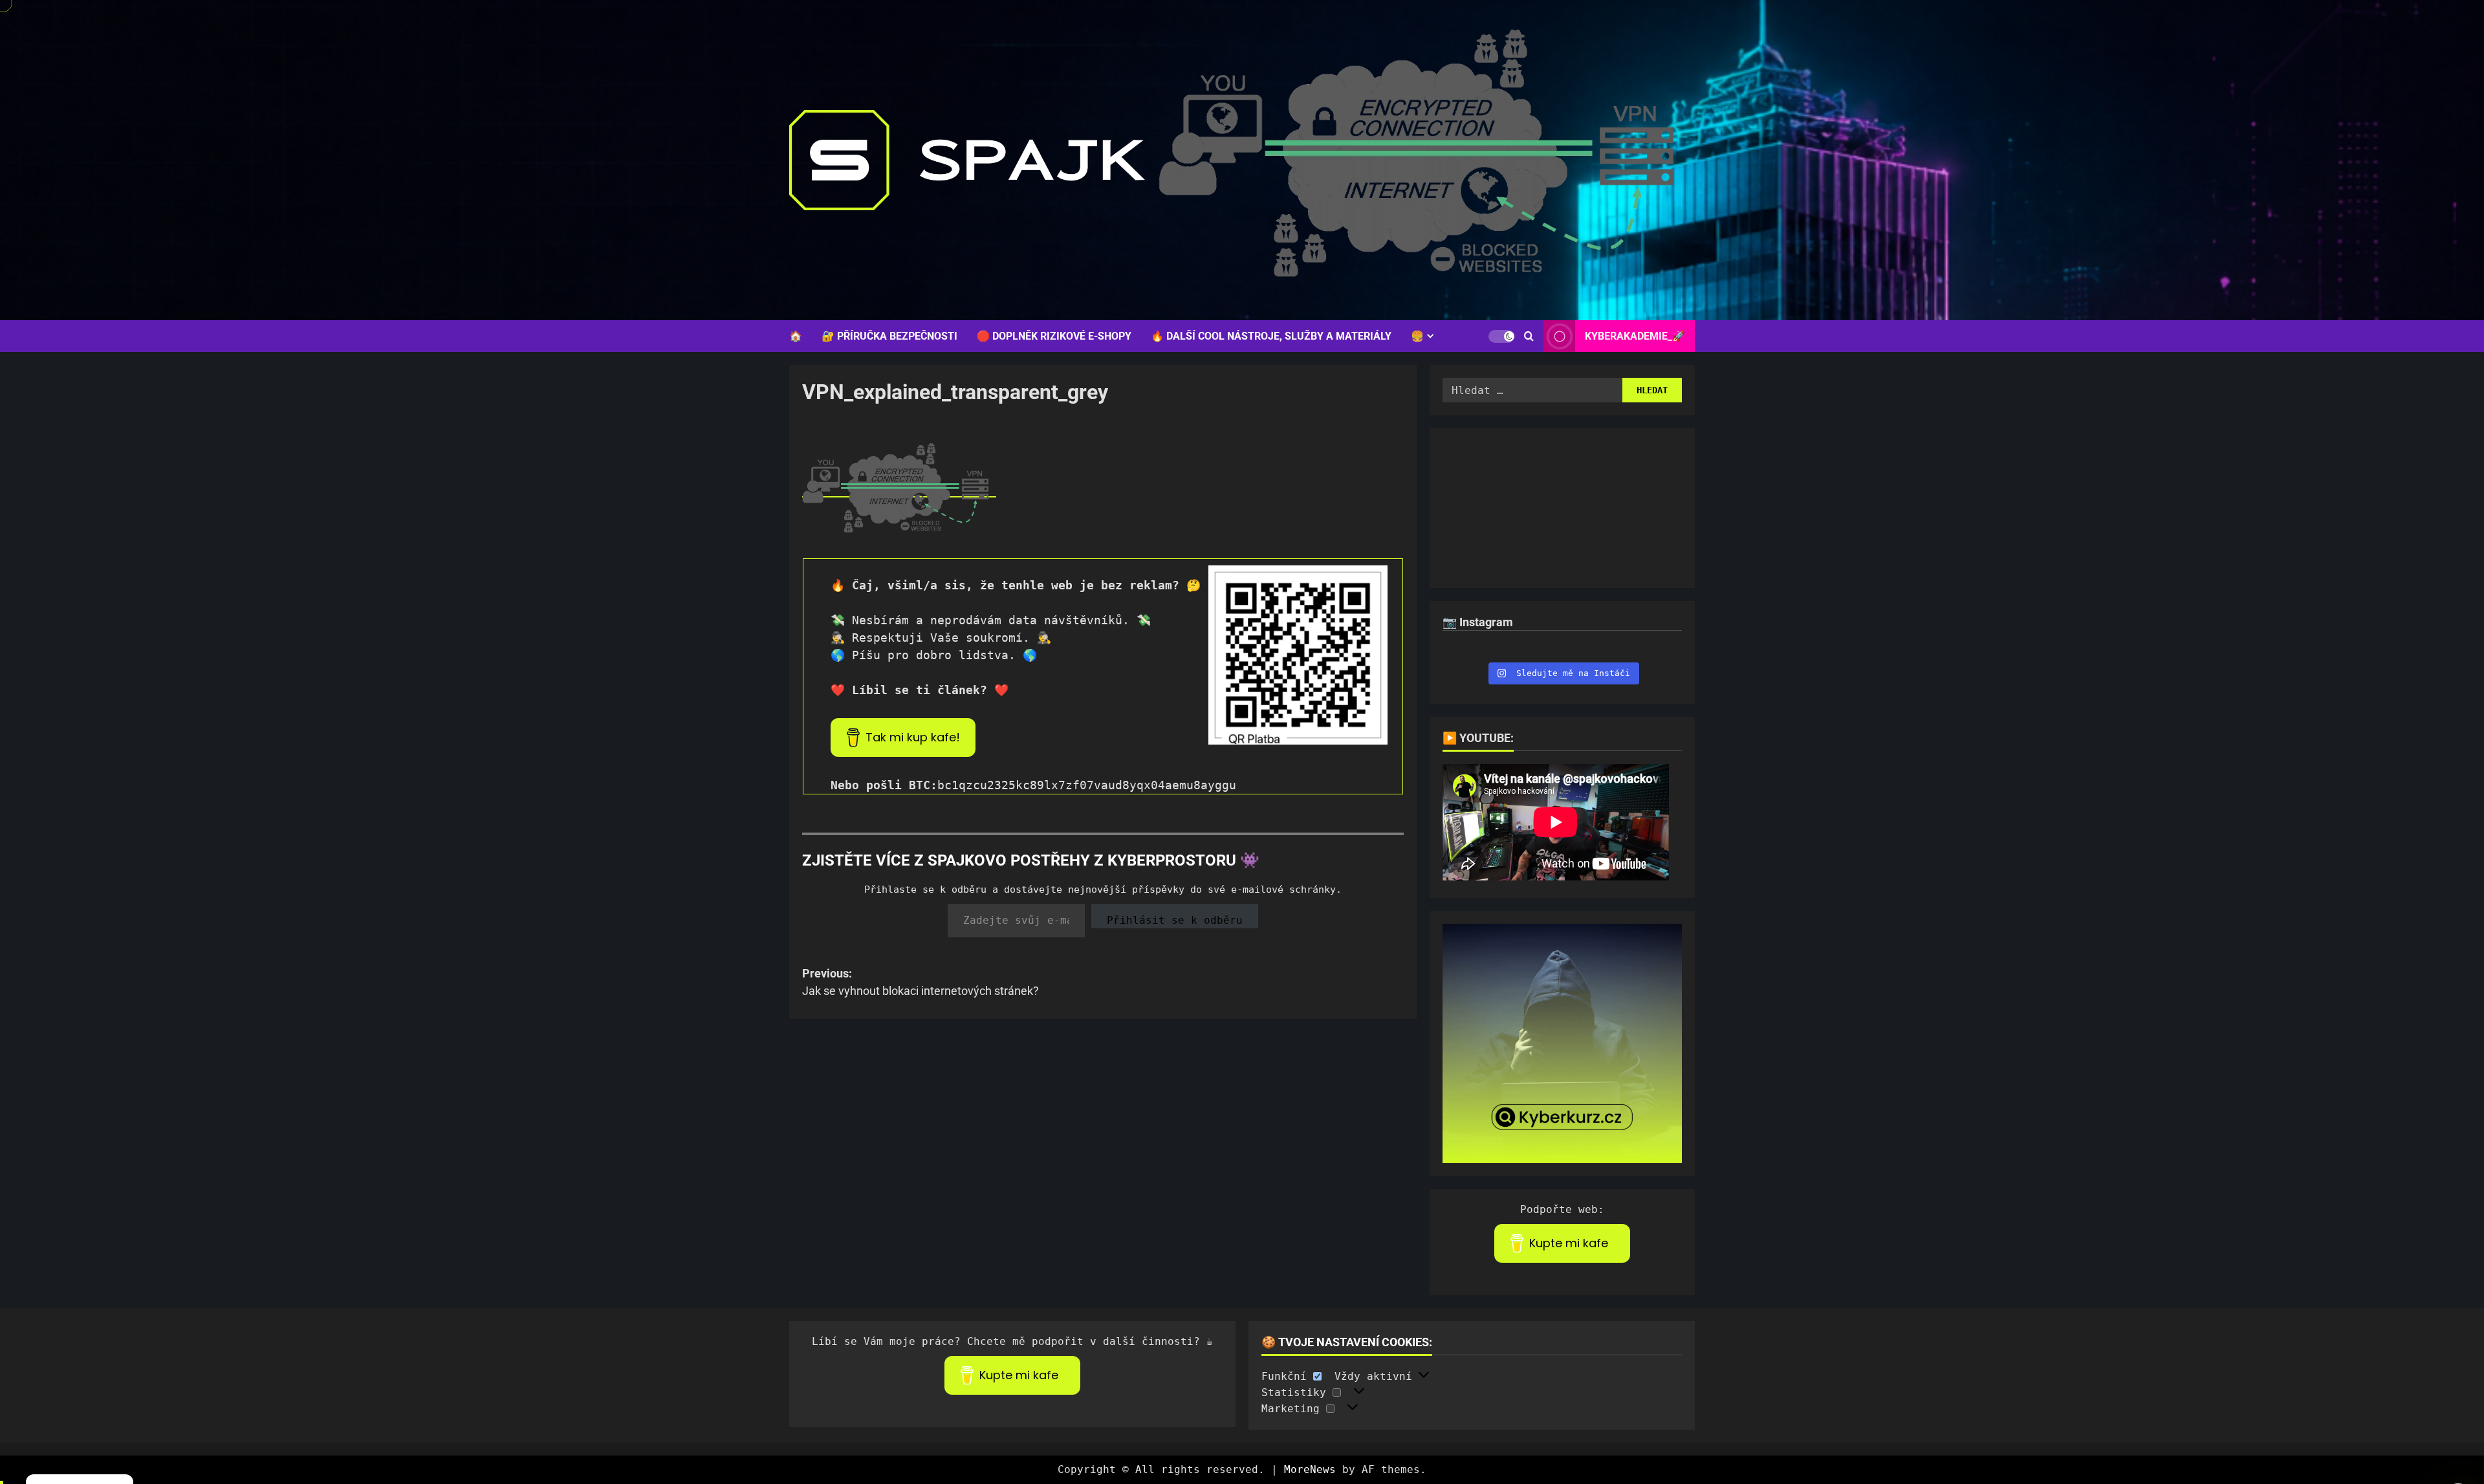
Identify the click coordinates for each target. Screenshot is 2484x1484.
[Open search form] (1529, 336)
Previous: (921, 982)
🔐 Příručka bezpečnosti (889, 336)
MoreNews (1310, 1469)
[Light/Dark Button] (1501, 336)
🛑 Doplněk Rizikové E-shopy (1054, 336)
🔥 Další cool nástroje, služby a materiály (1271, 336)
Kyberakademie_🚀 (1635, 336)
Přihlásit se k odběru (1175, 920)
